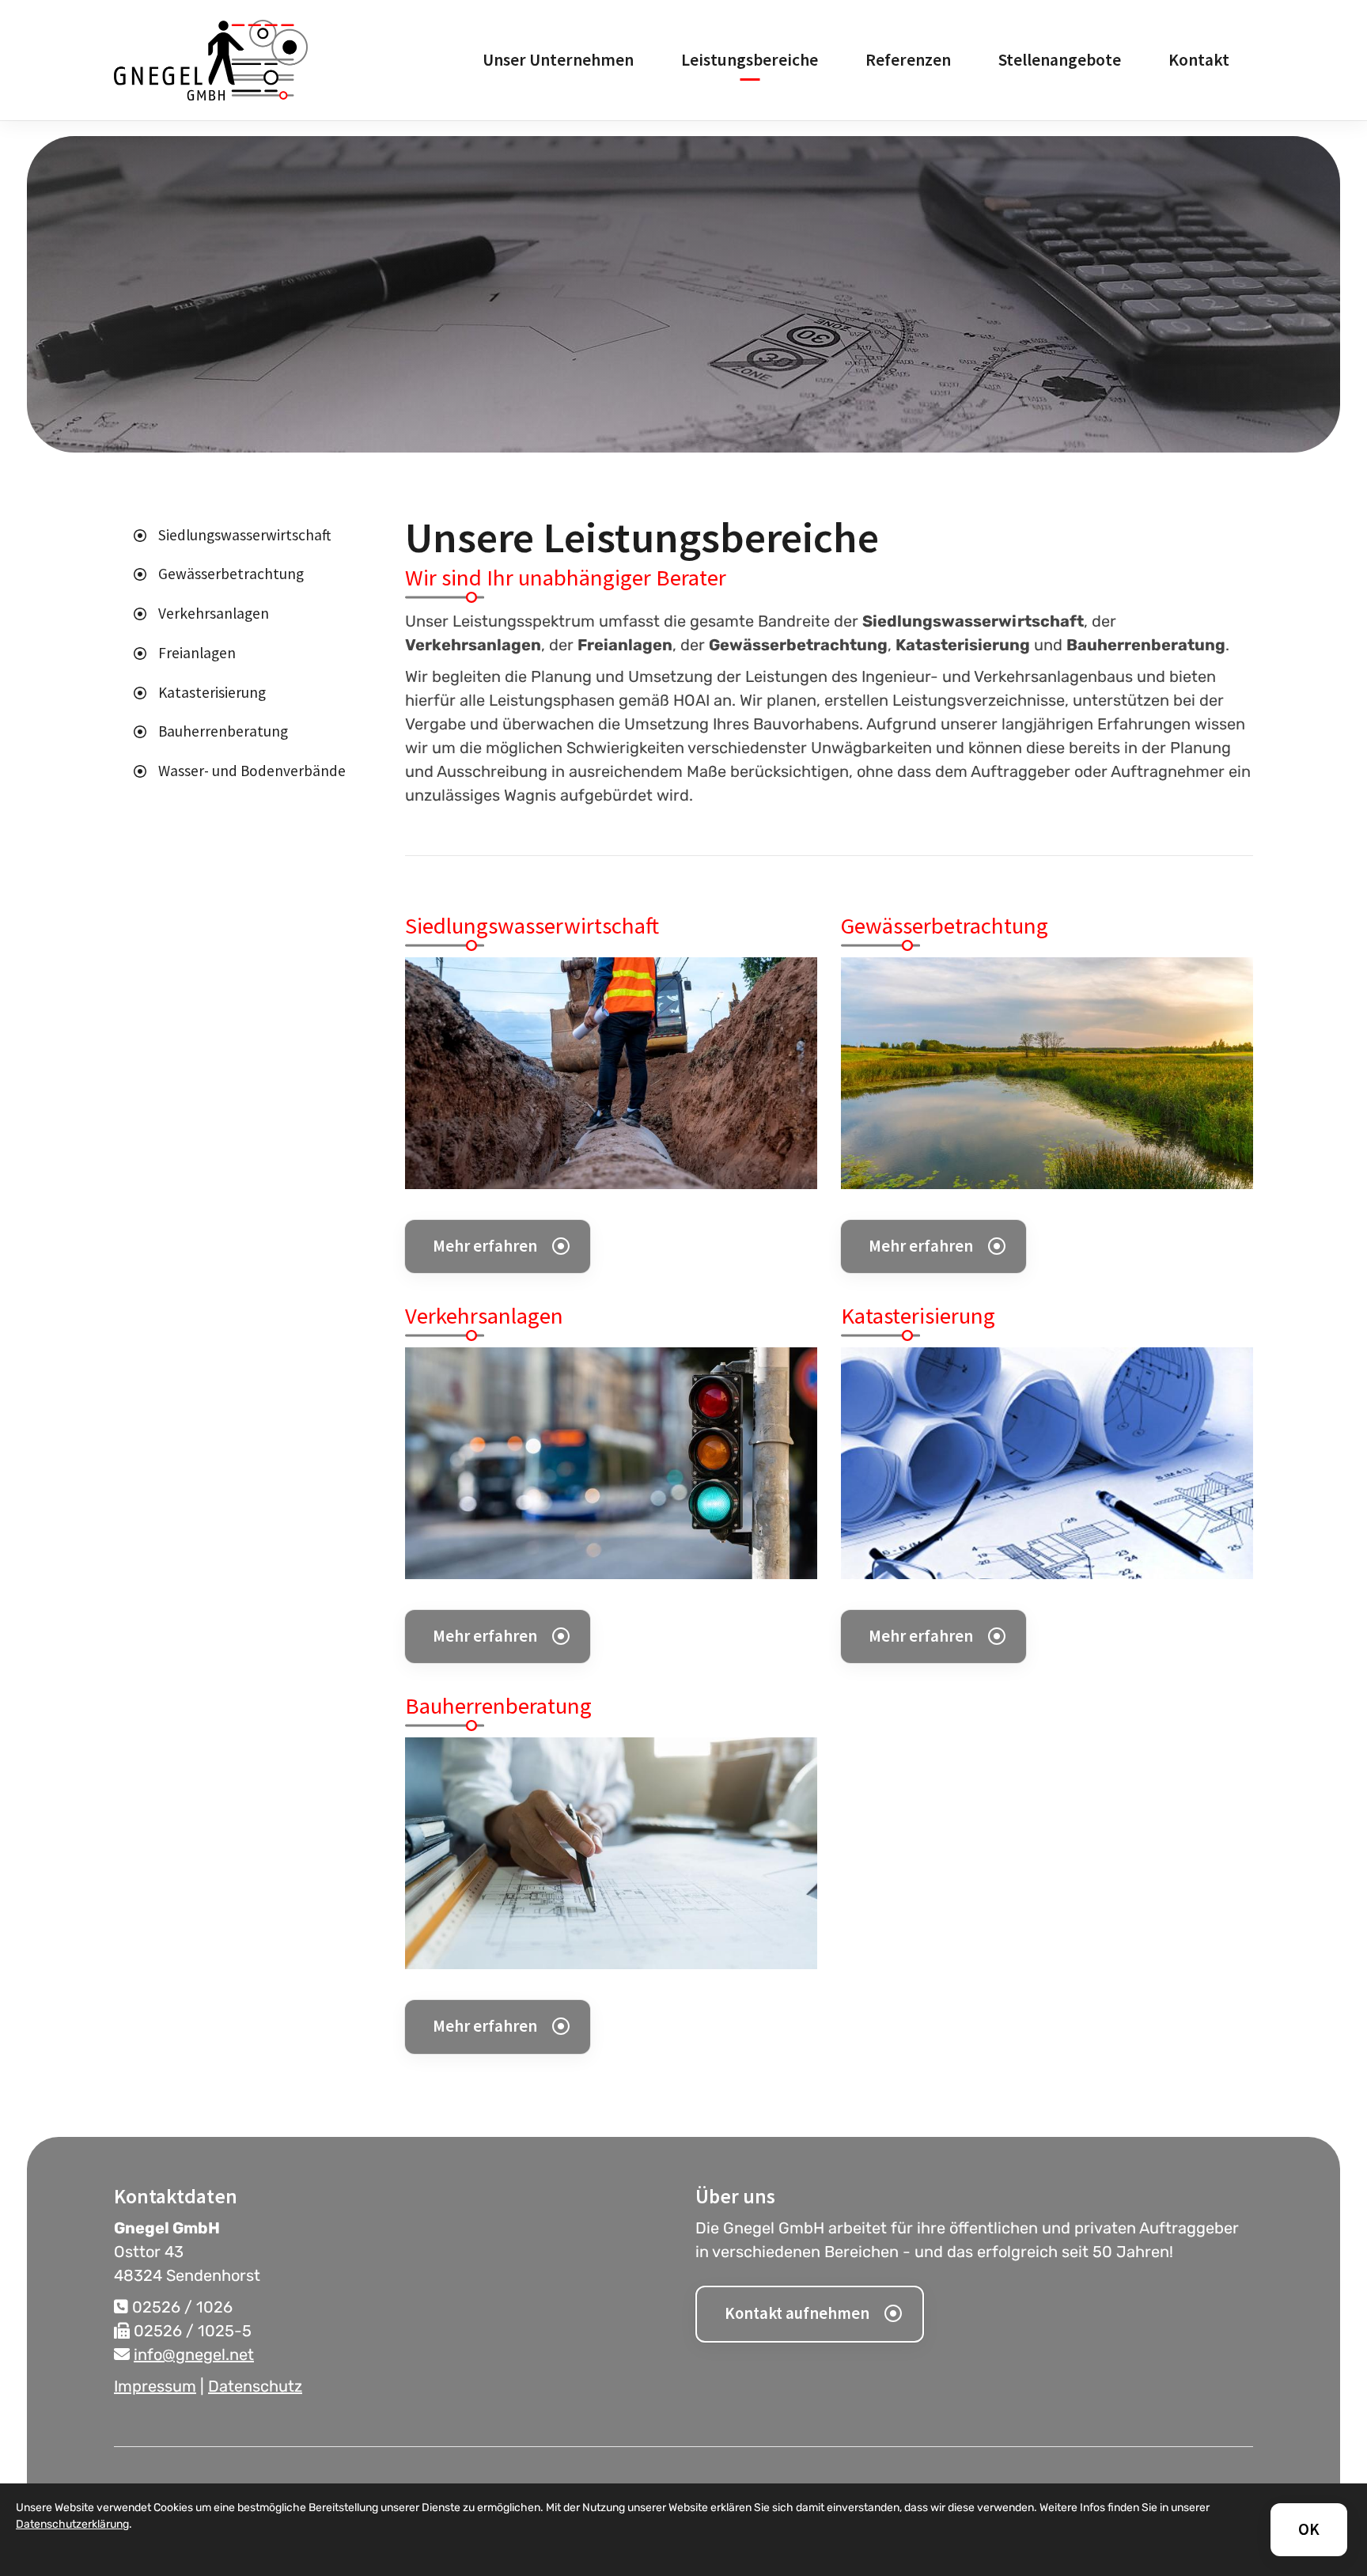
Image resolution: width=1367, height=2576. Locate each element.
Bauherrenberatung (223, 731)
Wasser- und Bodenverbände (252, 771)
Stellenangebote (1060, 60)
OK (1309, 2529)
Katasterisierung (212, 692)
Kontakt (1199, 60)
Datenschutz (255, 2386)
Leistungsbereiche (750, 60)
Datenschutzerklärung (72, 2524)
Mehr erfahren (485, 1246)
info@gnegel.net (194, 2354)
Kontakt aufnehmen (797, 2313)
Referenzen (908, 60)
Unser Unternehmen (558, 60)
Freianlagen (197, 653)
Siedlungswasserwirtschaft (244, 535)
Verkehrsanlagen (214, 613)
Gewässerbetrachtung (231, 574)
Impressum (155, 2386)
